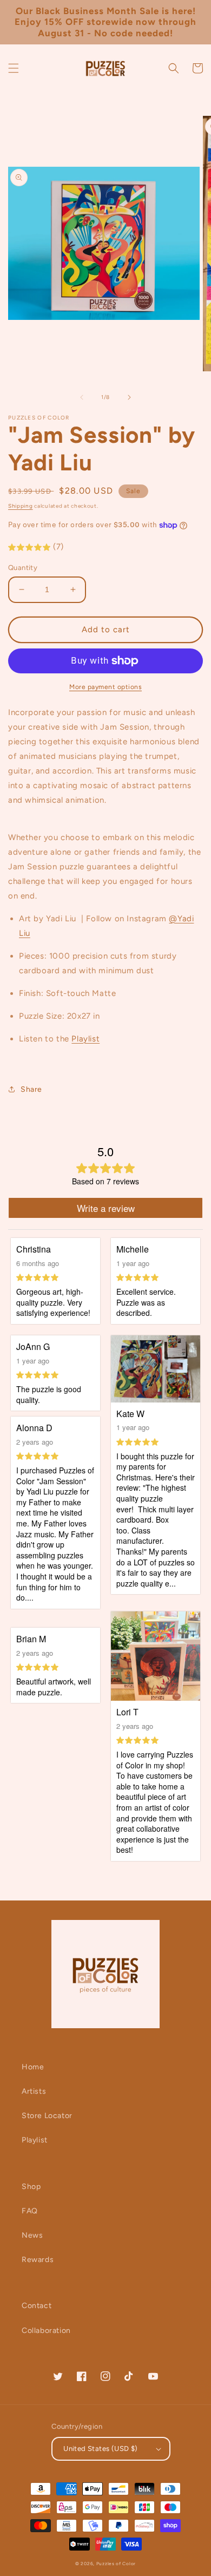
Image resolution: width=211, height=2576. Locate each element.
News (32, 2235)
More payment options (105, 687)
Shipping (21, 506)
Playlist (35, 2140)
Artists (34, 2091)
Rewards (38, 2260)
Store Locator (47, 2116)
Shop (31, 2187)
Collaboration (46, 2331)
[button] (14, 68)
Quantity (23, 568)
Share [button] (31, 1089)
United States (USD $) (100, 2449)
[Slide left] (82, 397)
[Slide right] (129, 397)
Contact (37, 2306)
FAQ (30, 2211)
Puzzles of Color (116, 2564)
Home (33, 2067)
